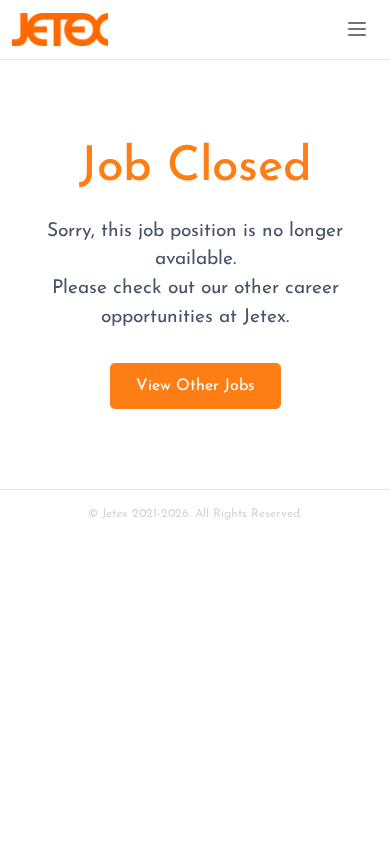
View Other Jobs (195, 386)
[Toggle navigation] (357, 29)
